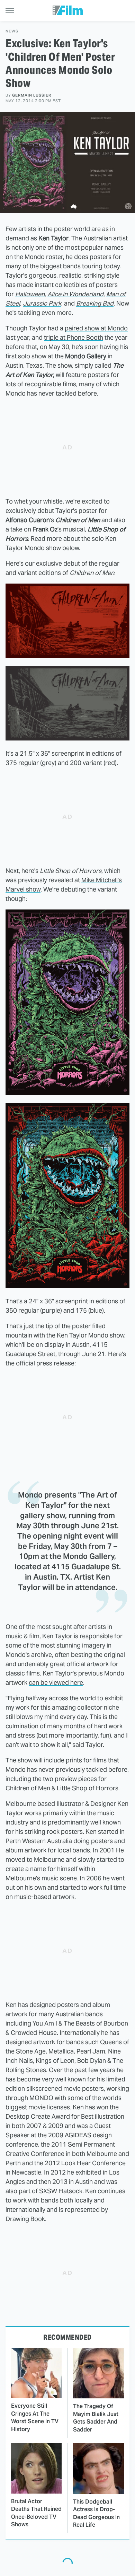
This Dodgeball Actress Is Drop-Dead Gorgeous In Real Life (96, 2513)
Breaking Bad (95, 303)
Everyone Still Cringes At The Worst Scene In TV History (35, 2417)
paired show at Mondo (96, 328)
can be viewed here (56, 1683)
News (12, 31)
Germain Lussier (32, 95)
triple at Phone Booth (74, 337)
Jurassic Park (42, 303)
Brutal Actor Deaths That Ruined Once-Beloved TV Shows (36, 2513)
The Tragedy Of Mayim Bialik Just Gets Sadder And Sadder (96, 2418)
